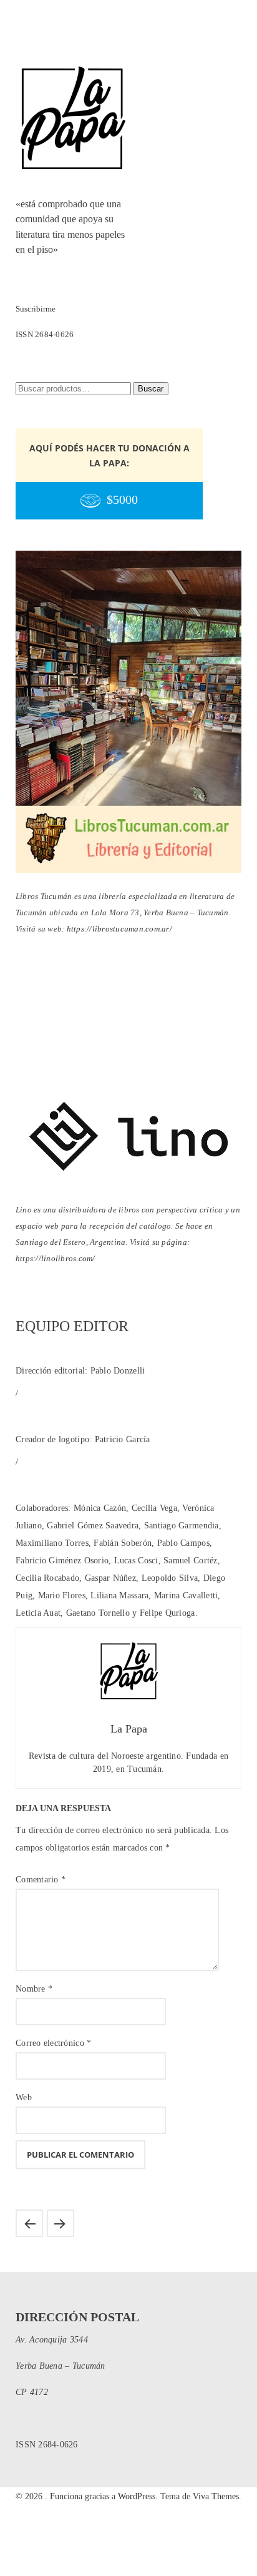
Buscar (151, 389)
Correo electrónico (53, 2043)
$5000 (122, 500)
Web (24, 2097)
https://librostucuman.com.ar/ (119, 929)
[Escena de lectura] (61, 2223)
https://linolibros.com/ (56, 1258)
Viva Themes (216, 2496)
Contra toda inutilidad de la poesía (29, 2223)
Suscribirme (36, 309)
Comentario (41, 1880)
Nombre (34, 1989)
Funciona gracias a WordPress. (105, 2496)
